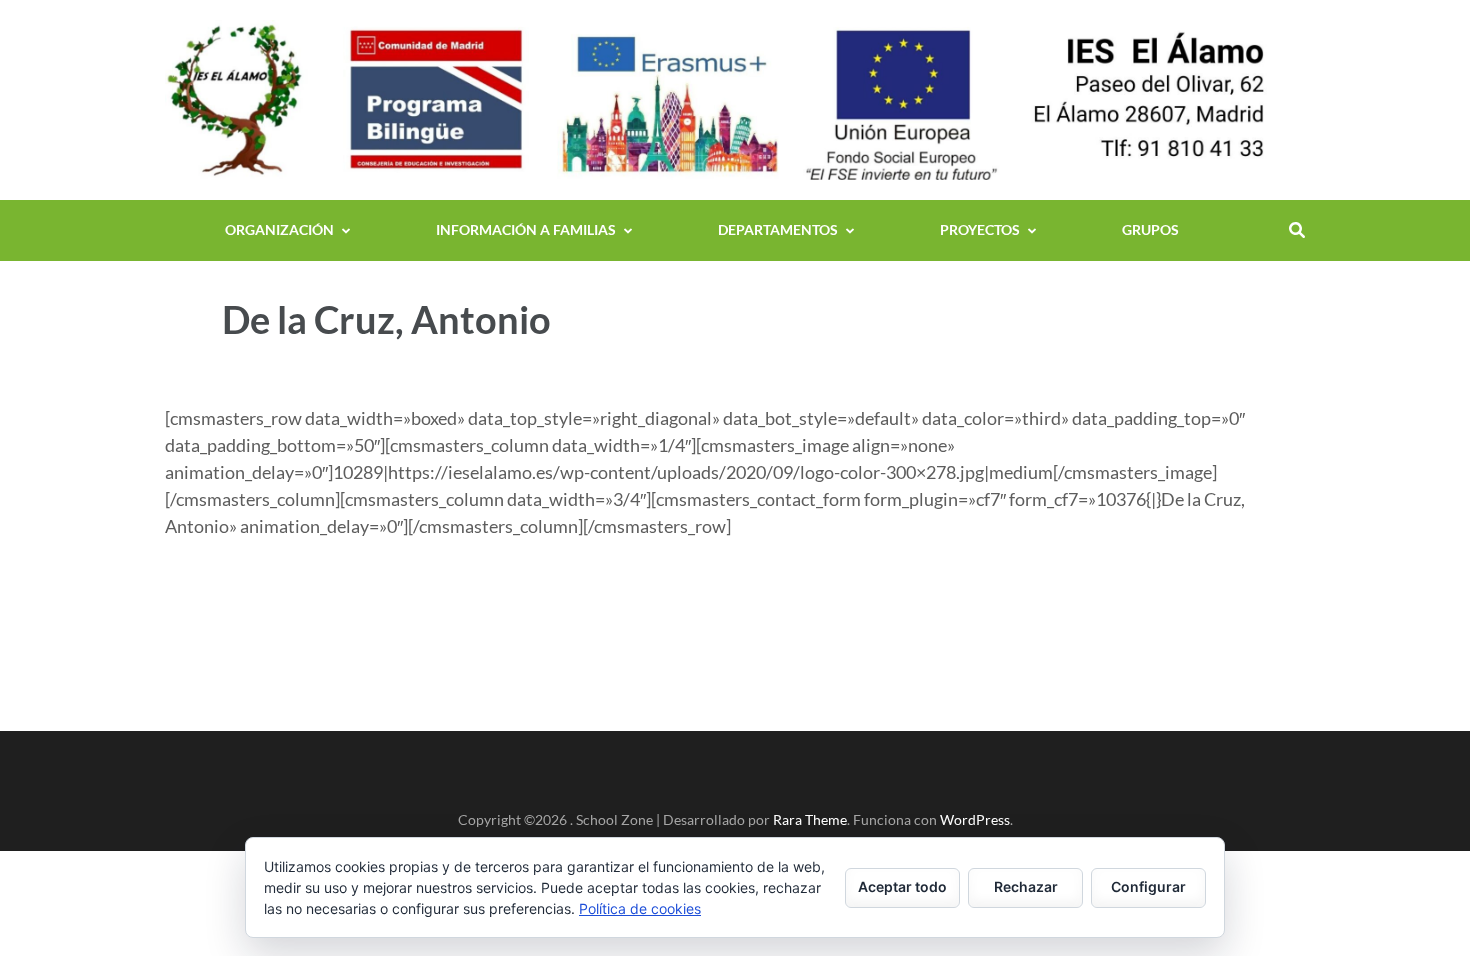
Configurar (1148, 886)
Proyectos (980, 229)
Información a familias (526, 229)
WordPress (975, 819)
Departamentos (778, 229)
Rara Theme (810, 819)
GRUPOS (1150, 229)
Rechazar (1026, 886)
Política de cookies (640, 908)
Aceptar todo (902, 886)
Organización (279, 229)
